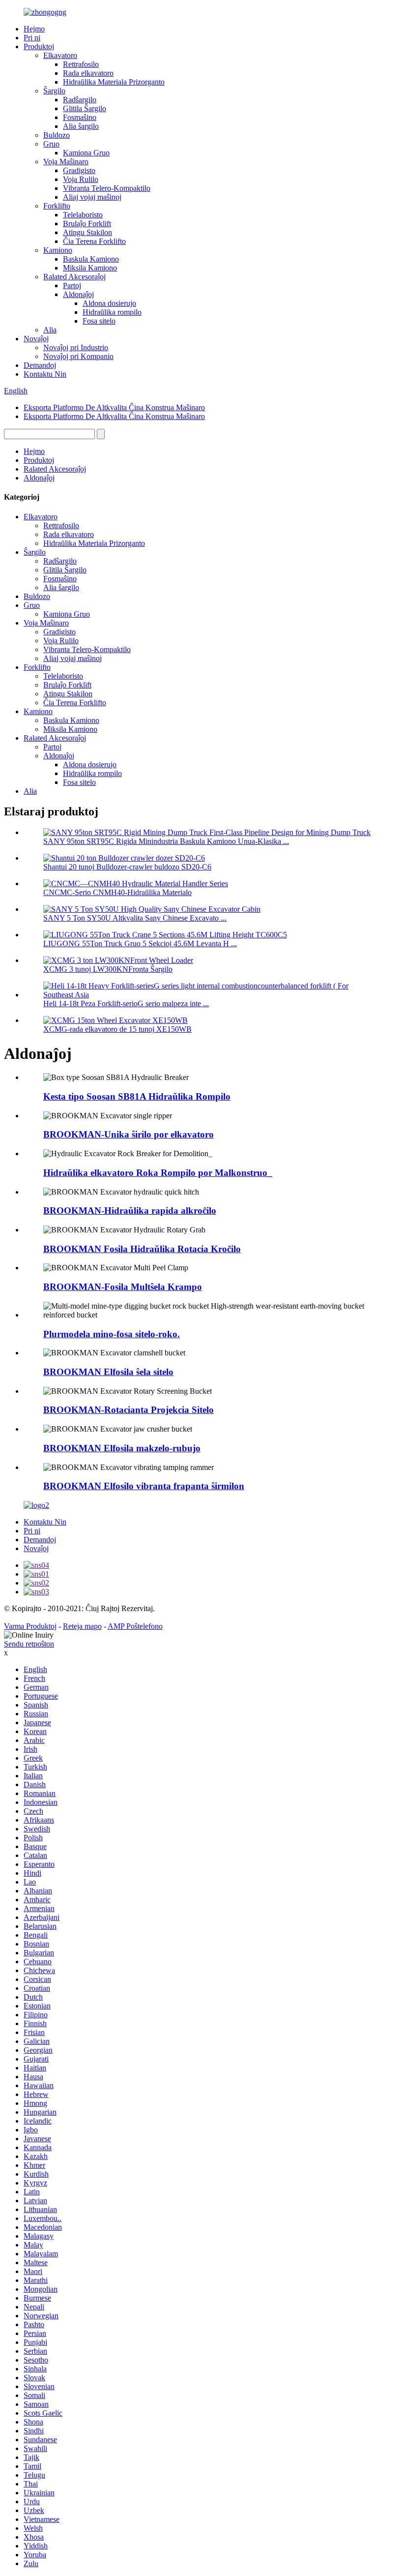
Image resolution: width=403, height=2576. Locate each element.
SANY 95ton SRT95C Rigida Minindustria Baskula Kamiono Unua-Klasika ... (166, 841)
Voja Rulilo (81, 179)
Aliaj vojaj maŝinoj (92, 197)
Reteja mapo (82, 1626)
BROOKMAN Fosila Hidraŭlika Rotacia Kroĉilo (142, 1249)
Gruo (51, 144)
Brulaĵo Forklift (87, 224)
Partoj (72, 285)
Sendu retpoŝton (29, 1644)
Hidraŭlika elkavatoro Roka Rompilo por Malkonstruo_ (158, 1173)
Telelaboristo (83, 215)
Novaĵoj (36, 339)
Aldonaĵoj (78, 294)
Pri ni (32, 38)
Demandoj (40, 365)
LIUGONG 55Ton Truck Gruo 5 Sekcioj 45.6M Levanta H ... (140, 944)
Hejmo (34, 29)
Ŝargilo (54, 91)
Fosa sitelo (99, 321)
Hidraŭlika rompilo (112, 312)
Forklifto (57, 206)
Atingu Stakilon (87, 232)
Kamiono (58, 250)
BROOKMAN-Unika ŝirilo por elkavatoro (129, 1134)
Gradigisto (79, 170)
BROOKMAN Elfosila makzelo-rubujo (122, 1448)
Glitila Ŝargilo (85, 108)
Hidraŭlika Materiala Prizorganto (114, 82)
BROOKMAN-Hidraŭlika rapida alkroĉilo (130, 1211)
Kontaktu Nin (45, 374)
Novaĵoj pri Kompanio (78, 356)
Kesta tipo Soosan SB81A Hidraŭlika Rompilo (137, 1096)
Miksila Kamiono (90, 268)
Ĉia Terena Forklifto (94, 241)
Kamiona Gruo (86, 153)
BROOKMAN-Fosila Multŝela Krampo (123, 1287)
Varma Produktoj (30, 1626)
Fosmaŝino (80, 117)
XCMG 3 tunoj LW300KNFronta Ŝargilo (108, 969)
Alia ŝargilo (81, 126)
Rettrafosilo (81, 64)
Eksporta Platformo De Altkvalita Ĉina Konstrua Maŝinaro (114, 407)
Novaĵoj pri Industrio (76, 347)
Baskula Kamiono (91, 259)
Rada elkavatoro (88, 73)
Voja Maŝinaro (66, 162)
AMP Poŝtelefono (135, 1626)
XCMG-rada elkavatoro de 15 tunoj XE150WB (117, 1029)
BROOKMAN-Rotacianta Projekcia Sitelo (129, 1410)
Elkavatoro (60, 55)
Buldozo (57, 135)
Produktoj (39, 46)
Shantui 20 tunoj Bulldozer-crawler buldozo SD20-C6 (127, 867)
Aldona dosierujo (109, 303)
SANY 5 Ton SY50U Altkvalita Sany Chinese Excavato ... (135, 918)
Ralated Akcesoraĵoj (74, 277)
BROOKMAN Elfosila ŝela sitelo (108, 1372)
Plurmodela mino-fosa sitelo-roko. (112, 1334)
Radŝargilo (80, 100)
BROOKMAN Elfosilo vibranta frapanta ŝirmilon (144, 1486)
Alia (50, 330)
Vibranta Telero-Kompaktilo (107, 188)
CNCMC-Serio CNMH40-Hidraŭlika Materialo (117, 892)
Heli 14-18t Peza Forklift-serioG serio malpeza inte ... (126, 1003)
